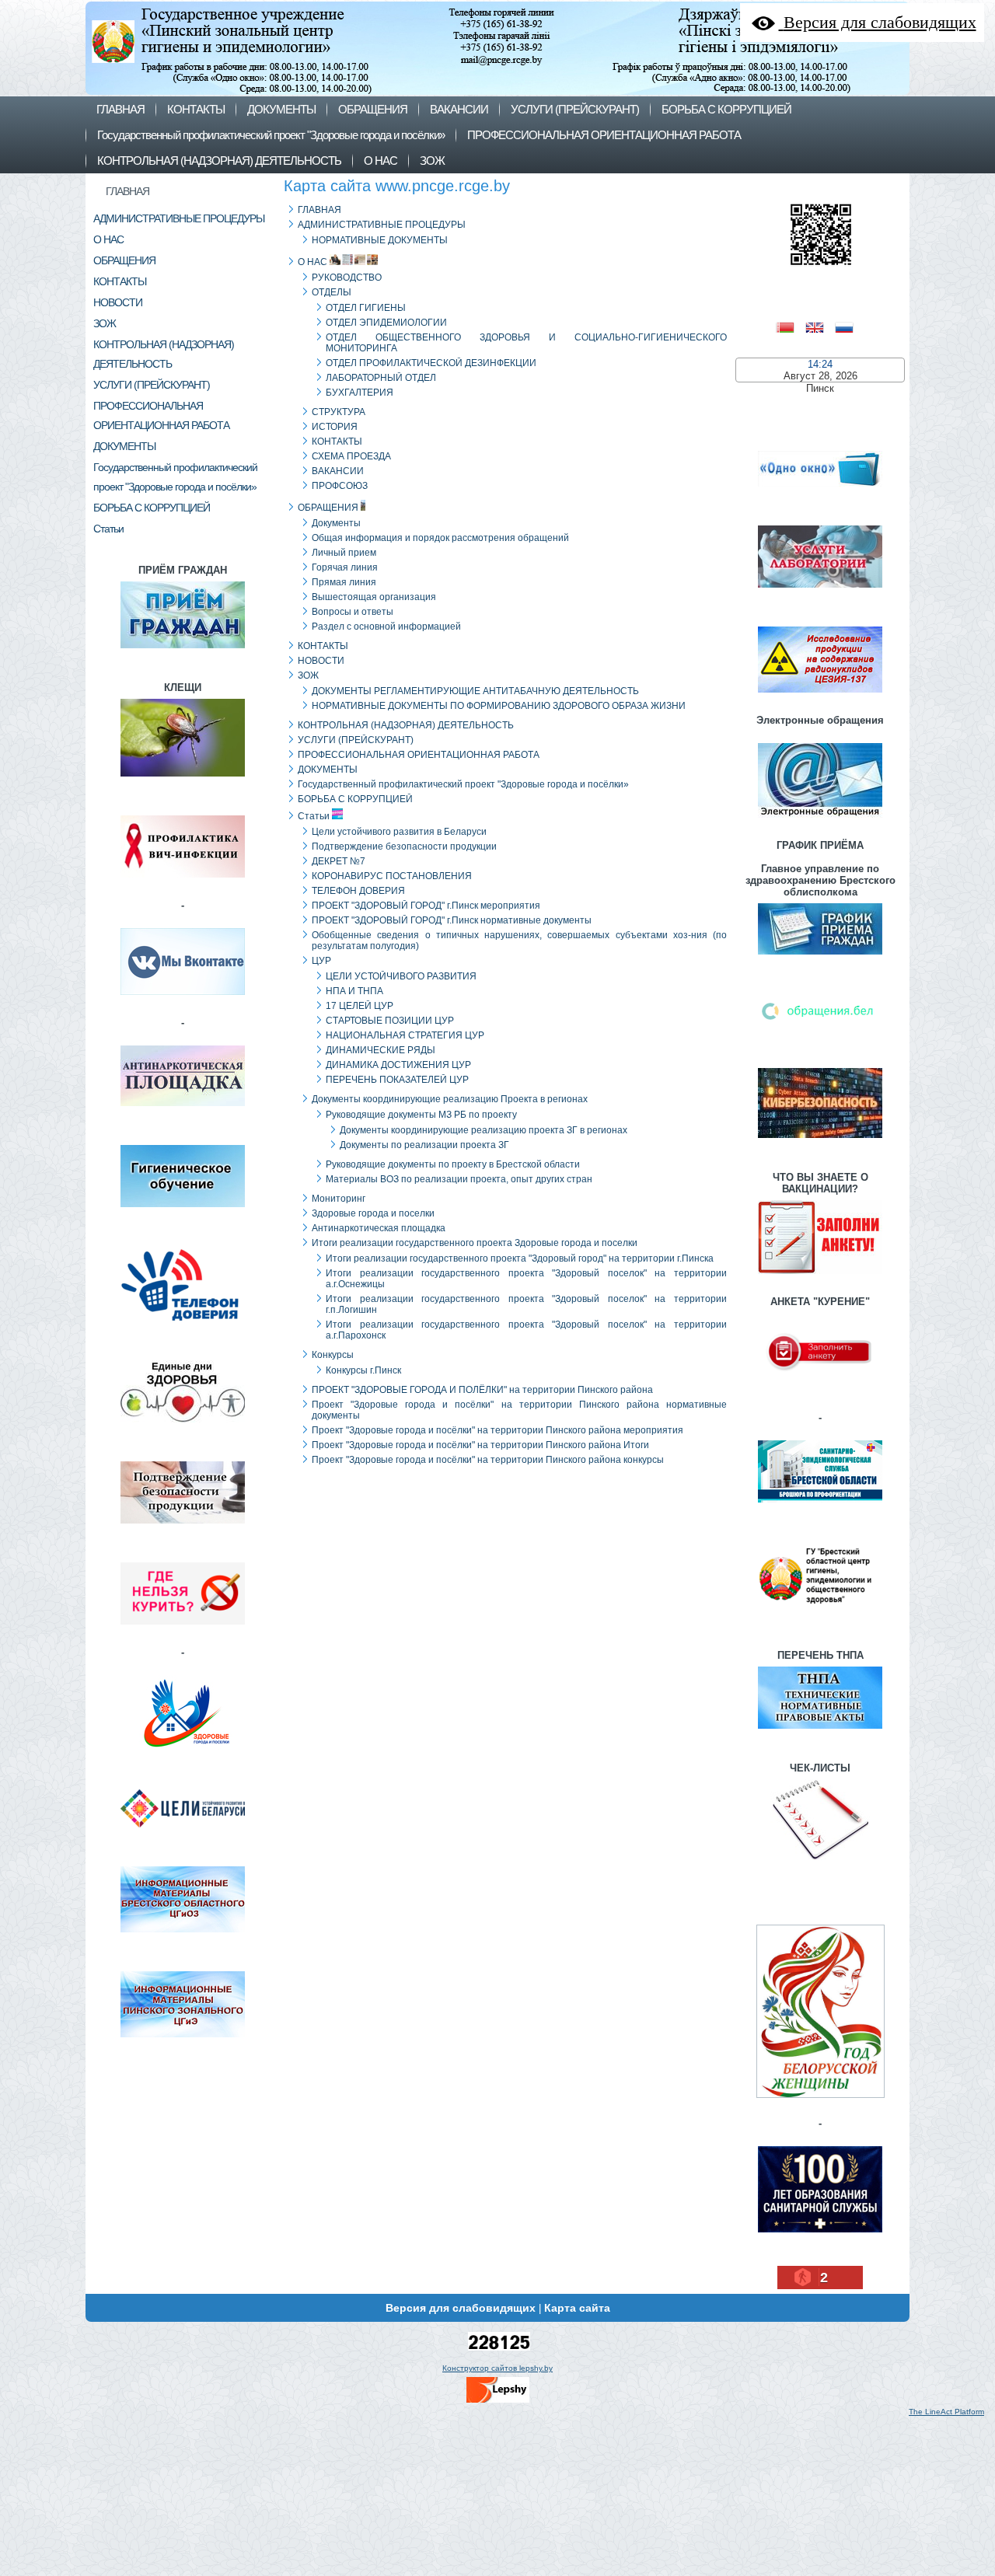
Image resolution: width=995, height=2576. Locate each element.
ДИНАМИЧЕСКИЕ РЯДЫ (381, 1050)
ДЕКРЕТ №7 (339, 861)
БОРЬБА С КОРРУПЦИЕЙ (355, 799)
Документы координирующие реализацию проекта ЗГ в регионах (484, 1130)
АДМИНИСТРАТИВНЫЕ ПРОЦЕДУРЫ (382, 225)
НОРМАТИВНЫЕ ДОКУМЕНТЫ (380, 240)
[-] (183, 997)
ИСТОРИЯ (335, 427)
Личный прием (344, 553)
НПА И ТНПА (354, 991)
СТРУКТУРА (339, 412)
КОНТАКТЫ (337, 442)
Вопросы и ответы (353, 612)
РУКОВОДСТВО (347, 277)
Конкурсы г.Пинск (363, 1370)
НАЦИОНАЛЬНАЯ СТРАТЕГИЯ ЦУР (405, 1035)
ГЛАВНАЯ (127, 191)
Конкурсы (333, 1355)
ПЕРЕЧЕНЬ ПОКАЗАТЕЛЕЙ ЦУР (397, 1080)
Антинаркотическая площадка (379, 1228)
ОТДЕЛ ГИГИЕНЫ (366, 308)
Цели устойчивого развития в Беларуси (399, 832)
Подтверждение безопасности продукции (404, 846)
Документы (336, 523)
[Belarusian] (791, 326)
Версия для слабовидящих (461, 2308)
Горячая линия (345, 567)
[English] (820, 326)
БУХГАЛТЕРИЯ (360, 393)
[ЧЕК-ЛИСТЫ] (820, 1862)
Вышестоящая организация (374, 597)
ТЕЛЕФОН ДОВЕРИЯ (358, 891)
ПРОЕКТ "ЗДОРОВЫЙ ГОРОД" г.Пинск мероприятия (426, 906)
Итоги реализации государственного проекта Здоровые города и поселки (475, 1243)
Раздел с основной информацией (386, 627)
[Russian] (850, 326)
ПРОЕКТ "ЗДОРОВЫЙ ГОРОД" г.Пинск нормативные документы (452, 920)
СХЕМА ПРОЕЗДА (351, 456)
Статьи (314, 816)
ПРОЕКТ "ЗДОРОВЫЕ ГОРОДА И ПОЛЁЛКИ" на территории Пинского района (482, 1390)
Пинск (820, 388)
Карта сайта (577, 2308)
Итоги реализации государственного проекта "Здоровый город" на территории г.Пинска (520, 1258)
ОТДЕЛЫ (332, 292)
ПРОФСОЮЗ (340, 486)
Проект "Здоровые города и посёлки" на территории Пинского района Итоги (480, 1445)
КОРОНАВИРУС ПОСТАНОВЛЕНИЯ (392, 876)
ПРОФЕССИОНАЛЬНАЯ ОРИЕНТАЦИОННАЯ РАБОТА (419, 755)
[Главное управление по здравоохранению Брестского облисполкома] (820, 956)
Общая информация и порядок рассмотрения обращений (440, 538)
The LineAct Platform (946, 2412)
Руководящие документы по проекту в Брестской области (453, 1164)
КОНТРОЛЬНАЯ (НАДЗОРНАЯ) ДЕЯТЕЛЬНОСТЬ (406, 725)
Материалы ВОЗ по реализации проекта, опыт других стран (459, 1179)
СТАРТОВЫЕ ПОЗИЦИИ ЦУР (390, 1021)
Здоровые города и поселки (373, 1213)
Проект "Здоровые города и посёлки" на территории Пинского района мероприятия (497, 1430)
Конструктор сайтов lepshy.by (497, 2368)
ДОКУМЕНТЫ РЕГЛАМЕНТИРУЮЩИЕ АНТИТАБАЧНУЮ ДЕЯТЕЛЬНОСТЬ (475, 691)
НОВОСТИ (321, 661)
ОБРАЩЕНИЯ (328, 508)
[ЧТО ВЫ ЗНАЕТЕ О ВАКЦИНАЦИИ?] (820, 1276)
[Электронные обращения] (820, 820)
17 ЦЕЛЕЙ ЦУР (360, 1006)
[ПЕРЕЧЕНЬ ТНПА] (820, 1731)
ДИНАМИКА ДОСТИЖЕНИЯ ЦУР (398, 1065)
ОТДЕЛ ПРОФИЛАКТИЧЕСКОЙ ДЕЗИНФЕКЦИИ (431, 363)
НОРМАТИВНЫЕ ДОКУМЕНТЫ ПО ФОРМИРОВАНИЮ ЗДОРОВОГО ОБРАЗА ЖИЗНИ (499, 706)
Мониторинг (339, 1199)
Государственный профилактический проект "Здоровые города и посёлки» (463, 784)
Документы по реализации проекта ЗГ (424, 1145)
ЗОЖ (308, 675)
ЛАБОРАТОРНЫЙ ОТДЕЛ (381, 378)
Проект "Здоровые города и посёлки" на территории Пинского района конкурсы (488, 1460)
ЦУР (321, 961)
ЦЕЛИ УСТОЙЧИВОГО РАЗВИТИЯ (401, 976)
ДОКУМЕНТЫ (328, 770)
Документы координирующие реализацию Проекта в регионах (450, 1099)
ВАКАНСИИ (338, 471)
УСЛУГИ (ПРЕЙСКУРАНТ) (356, 740)
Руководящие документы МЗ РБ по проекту (421, 1115)
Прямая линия (344, 582)
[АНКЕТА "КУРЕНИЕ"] (820, 1392)
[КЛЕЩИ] (183, 778)
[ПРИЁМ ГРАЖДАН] (183, 650)
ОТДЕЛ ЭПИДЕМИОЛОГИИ (386, 323)
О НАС (312, 262)
